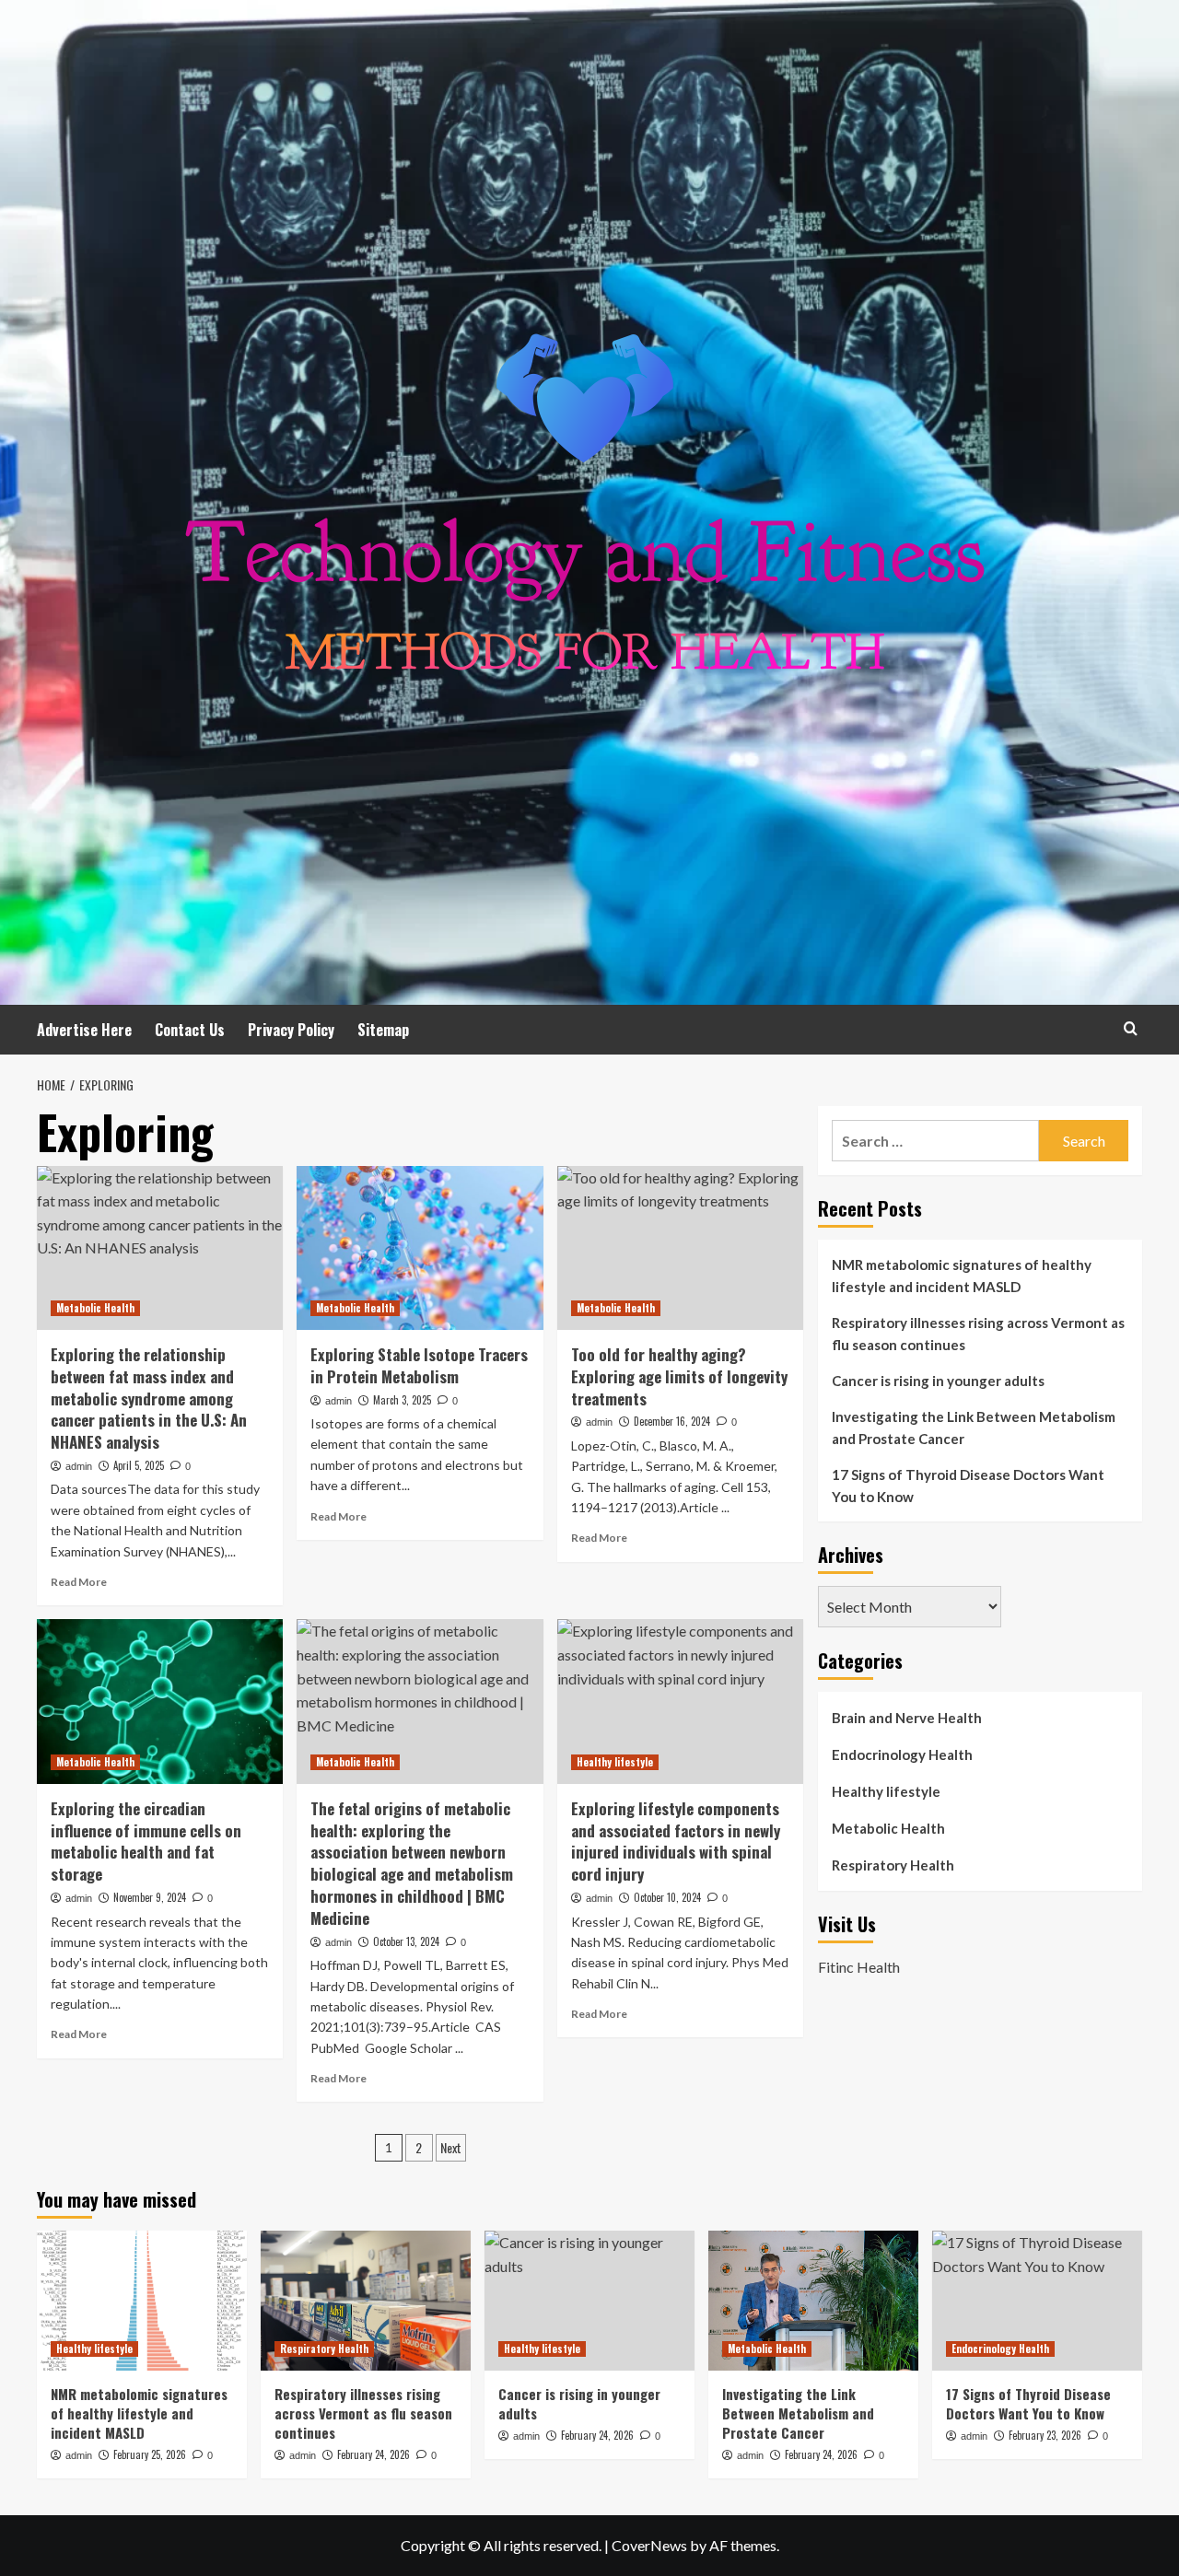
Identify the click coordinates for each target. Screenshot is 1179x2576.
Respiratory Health (893, 1865)
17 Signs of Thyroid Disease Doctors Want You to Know (968, 1486)
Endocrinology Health (902, 1754)
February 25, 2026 (150, 2454)
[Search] (1131, 1028)
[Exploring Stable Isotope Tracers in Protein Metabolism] (420, 1248)
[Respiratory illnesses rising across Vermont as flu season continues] (366, 2301)
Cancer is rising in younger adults (938, 1381)
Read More (79, 1582)
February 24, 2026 (374, 2454)
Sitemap (383, 1030)
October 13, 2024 (406, 1941)
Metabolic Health (95, 1308)
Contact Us (190, 1030)
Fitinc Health (859, 1966)
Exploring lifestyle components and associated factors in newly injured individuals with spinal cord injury (676, 1841)
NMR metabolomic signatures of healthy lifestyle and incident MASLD (962, 1276)
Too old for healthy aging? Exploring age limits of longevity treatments (679, 1376)
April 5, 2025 (139, 1465)
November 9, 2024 (150, 1897)
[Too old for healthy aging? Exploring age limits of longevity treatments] (680, 1248)
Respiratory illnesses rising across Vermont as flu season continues (978, 1334)
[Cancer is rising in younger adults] (589, 2301)
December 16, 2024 (672, 1421)
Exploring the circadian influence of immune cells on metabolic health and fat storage (146, 1841)
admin (79, 1466)
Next (451, 2147)
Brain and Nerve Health (907, 1718)
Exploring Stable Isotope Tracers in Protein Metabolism (419, 1365)
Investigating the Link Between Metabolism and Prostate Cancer (974, 1428)
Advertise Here (84, 1030)
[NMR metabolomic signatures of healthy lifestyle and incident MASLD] (142, 2301)
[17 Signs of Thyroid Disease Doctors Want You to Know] (1037, 2301)
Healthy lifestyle (615, 1762)
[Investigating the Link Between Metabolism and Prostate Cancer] (813, 2301)
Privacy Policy (291, 1030)
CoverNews (649, 2545)
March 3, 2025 (402, 1400)
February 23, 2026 (1045, 2435)
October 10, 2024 (667, 1897)
